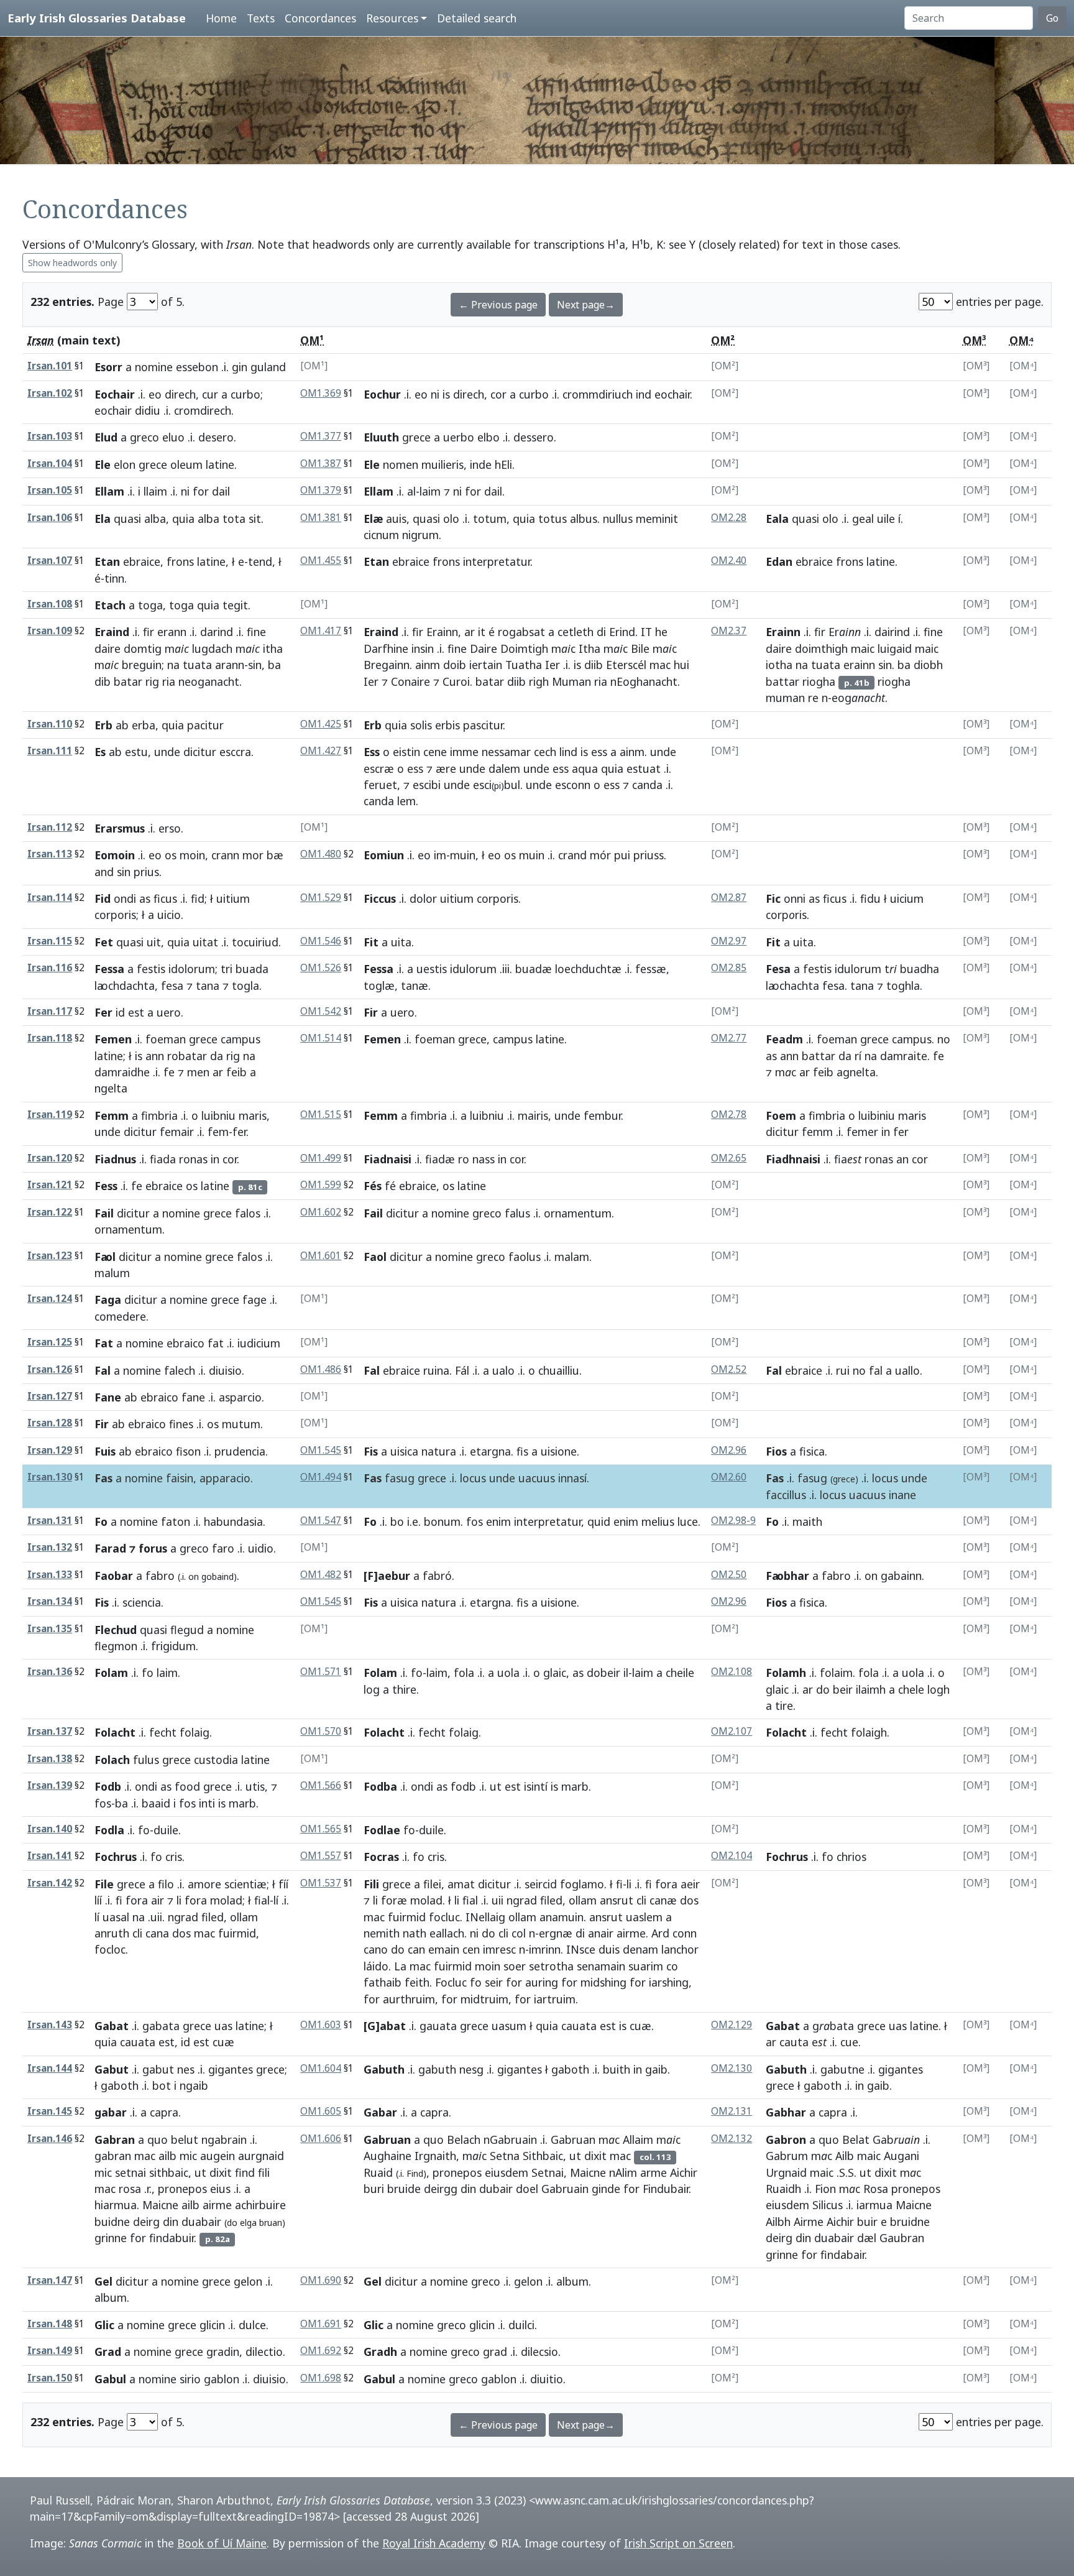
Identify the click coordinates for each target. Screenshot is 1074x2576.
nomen (401, 464)
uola (508, 1673)
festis (151, 969)
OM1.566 (321, 1785)
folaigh (869, 1732)
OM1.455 (321, 561)
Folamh (786, 1673)
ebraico (186, 1343)
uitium (233, 898)
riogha (819, 681)
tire (784, 1706)
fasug (400, 1478)
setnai (131, 2172)
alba (155, 519)
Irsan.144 (50, 2068)
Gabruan (387, 2140)
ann (155, 1056)
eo (155, 394)
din (171, 2222)
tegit (235, 605)
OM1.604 (321, 2068)
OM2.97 (729, 941)
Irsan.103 (50, 436)
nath (415, 1933)
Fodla (109, 1830)
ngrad (183, 1917)
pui (622, 855)
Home (221, 18)
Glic (104, 2325)
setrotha (551, 1966)
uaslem (644, 1917)
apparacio (225, 1478)
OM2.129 (732, 2025)
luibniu (218, 1115)
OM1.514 (321, 1038)
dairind (892, 632)
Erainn (442, 632)
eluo (173, 437)
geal (863, 519)
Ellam (109, 491)
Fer (103, 1012)
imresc (499, 1949)
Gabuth (384, 2069)
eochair (113, 410)
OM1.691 (321, 2324)
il (626, 1673)
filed (213, 1917)
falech (180, 1370)
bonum (442, 1521)
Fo (101, 1521)
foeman (166, 1039)
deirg (146, 2222)
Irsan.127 (50, 1396)
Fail (104, 1213)
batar (128, 681)
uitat (205, 942)
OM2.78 (729, 1115)
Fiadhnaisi (793, 1159)
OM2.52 (729, 1369)
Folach (112, 1760)
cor (498, 394)
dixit (221, 2172)
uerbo (459, 437)
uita (401, 942)
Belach (464, 2140)
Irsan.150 (50, 2378)
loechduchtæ (588, 969)
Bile (640, 649)
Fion (825, 2189)
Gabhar (786, 2112)
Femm (112, 1115)
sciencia (142, 1602)
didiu (148, 410)
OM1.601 (321, 1256)
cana (157, 1933)
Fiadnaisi (388, 1159)
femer (862, 1132)
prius (146, 872)
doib (455, 665)
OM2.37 (729, 631)
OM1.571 (321, 1672)
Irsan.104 (50, 464)
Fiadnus (115, 1159)
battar (783, 681)
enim (498, 1521)
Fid (103, 898)
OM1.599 (321, 1185)
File (104, 1884)
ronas (193, 1159)
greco (145, 437)
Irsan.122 (50, 1212)
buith (617, 2069)
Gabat (112, 2026)
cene (435, 752)
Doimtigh (524, 649)
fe (169, 1072)
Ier (553, 665)
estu (136, 752)
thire (404, 1689)
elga (248, 2223)
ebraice (142, 561)
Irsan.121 (50, 1185)
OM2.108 (732, 1672)
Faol (375, 1257)
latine (220, 464)
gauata (438, 2026)
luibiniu (877, 1115)
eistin (406, 752)
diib (594, 665)
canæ (663, 1900)
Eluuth (381, 437)
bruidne (910, 2222)
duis (609, 1949)
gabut (158, 2069)
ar (470, 632)
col (519, 1933)
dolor (423, 898)
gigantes (231, 2069)
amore (204, 1884)
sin (255, 665)
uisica (404, 1451)
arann (230, 665)
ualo (503, 1370)
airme (631, 1933)
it (482, 632)
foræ (394, 1900)
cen (471, 1949)
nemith (382, 1933)
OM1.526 (321, 968)
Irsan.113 (50, 854)
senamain (601, 1966)
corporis (115, 915)
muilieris (443, 464)
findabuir (172, 2238)
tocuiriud (255, 942)
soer (515, 1966)
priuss (649, 855)
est (136, 1012)
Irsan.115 (50, 941)
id (120, 1012)
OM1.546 (321, 941)
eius (220, 2189)
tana (208, 986)
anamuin (562, 1917)
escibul (497, 785)
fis (522, 1451)
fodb (463, 1786)
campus (241, 1039)
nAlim (623, 2172)
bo (397, 1521)
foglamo (582, 1884)
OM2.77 (729, 1038)
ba (274, 665)
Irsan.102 (50, 393)
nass (484, 1159)
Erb (103, 725)
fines (181, 1424)
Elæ (373, 519)
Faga (108, 1300)
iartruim (555, 1999)
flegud (187, 1630)
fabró (437, 1576)
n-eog (853, 698)
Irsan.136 (50, 1672)
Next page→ (586, 305)
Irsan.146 (50, 2139)
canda (647, 785)
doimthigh (821, 649)
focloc (110, 1949)
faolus (525, 1257)
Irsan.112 (50, 827)
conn (685, 1933)
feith (417, 1982)
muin (463, 855)
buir (867, 2222)
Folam (111, 1673)
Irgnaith (435, 2156)
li (179, 1900)
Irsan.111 (50, 751)
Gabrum (787, 2156)
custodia (216, 1760)
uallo (907, 1370)
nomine (154, 367)
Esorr (108, 367)
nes (186, 2069)
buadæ (534, 969)
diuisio (225, 1370)
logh (939, 1689)
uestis (432, 969)
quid (599, 1521)
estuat (644, 769)
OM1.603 (321, 2025)
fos (475, 1521)
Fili (371, 1884)
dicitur (200, 752)
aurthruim (409, 1999)
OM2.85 (729, 968)
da (217, 1056)
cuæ (223, 2042)
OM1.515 (321, 1115)
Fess (106, 1186)
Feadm (784, 1039)
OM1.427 (321, 751)
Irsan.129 (50, 1450)
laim (430, 491)
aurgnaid (261, 2156)
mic (188, 2156)
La (400, 1966)
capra (164, 2112)
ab (122, 725)
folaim (836, 1673)
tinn (114, 578)
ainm (428, 665)
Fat (104, 1343)
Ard (660, 1933)
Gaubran (902, 2238)
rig (152, 681)
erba (144, 725)
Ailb (845, 2156)
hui (682, 665)
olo (451, 519)
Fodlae (382, 1830)
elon (125, 464)
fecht (163, 1732)
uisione (559, 1451)
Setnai (548, 2172)
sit (255, 519)
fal (876, 1370)
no (944, 1039)
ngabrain (224, 2140)
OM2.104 (732, 1856)
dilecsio (539, 2352)
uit (154, 942)
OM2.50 (729, 1575)
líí (98, 1900)
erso (170, 828)
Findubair (666, 2189)
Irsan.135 (50, 1629)
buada (252, 969)
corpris (786, 915)
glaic (555, 1673)
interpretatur (497, 561)
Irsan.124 (50, 1299)
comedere (120, 1316)
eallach (447, 1933)
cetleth (576, 632)
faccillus (786, 1495)
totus (553, 519)
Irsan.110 (50, 724)
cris (174, 1857)
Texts (261, 18)
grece (416, 437)
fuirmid (237, 1933)
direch (180, 394)
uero (169, 1012)
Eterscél (626, 665)
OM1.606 (321, 2139)
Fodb (108, 1786)
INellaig (485, 1917)
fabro (160, 1576)
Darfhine (386, 649)
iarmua (874, 2205)
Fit (371, 942)
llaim (155, 491)
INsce (581, 1949)
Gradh (380, 2352)
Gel (103, 2281)
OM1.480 (321, 854)
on (194, 1577)
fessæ (651, 969)
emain (444, 1949)
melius (658, 1521)
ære (446, 769)
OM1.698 (321, 2378)
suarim (646, 1966)
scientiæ (246, 1884)
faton (176, 1521)
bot (162, 2085)
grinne (111, 2238)
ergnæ (556, 1933)
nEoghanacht (644, 681)
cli (137, 1933)
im (440, 855)
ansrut (617, 1900)
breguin (142, 665)
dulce (252, 2325)
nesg (471, 2069)
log (372, 1689)
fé (390, 1186)
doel (527, 2189)
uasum (509, 2026)
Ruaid (378, 2172)
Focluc (451, 1982)
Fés (373, 1186)
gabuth (437, 2069)
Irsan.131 (50, 1521)
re (813, 698)
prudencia (240, 1451)
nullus (618, 519)
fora (137, 1900)
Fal (103, 1370)
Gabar (380, 2112)
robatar (187, 1056)
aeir (690, 1884)
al (411, 491)
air (158, 1900)
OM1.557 (321, 1856)
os (171, 855)
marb (242, 1803)
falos (248, 1213)
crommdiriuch (598, 394)
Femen (113, 1039)
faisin (180, 1478)
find (245, 2172)
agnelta (856, 1072)
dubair (496, 2189)
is (446, 394)
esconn (573, 785)
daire (108, 649)
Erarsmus (120, 828)
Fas (103, 1478)
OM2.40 (729, 561)
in (886, 1132)
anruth (112, 1933)
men (198, 1072)
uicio (169, 915)
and (104, 872)
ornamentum (128, 1229)
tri (227, 969)
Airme (809, 2222)
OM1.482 (321, 1575)
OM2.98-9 (733, 1521)
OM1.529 (321, 898)
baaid (156, 1803)
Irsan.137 (50, 1731)
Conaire (411, 681)
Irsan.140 (50, 1829)
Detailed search (477, 18)
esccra (235, 752)
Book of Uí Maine (222, 2543)
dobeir (604, 1673)
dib (103, 681)
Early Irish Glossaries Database (97, 18)
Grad (108, 2352)
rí (858, 1056)
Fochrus (116, 1857)
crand (572, 855)
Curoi (456, 681)
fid (198, 898)
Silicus (828, 2205)
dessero (534, 437)
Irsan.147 (50, 2280)
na (173, 665)
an (902, 1159)
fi (119, 1900)
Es (100, 752)
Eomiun (384, 855)
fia (848, 1159)
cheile (680, 1673)
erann (172, 632)
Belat (856, 2140)
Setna (505, 2156)
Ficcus (380, 898)
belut (185, 2140)
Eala (777, 519)
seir (494, 1982)
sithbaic (169, 2172)
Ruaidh (783, 2189)
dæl (867, 2238)
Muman (571, 681)
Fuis (105, 1451)
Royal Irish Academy (434, 2543)
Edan (779, 561)
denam (640, 1949)
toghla (903, 986)
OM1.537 (321, 1883)
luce (688, 1521)
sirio (190, 2379)
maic (863, 649)
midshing (604, 1982)
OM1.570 (321, 1731)
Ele (103, 464)
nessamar (506, 752)
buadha (920, 969)
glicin (212, 2325)
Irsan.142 (50, 1883)
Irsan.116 (50, 968)
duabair (201, 2222)
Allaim (638, 2140)
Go (1052, 18)
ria (169, 681)
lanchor (680, 1949)
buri (374, 2189)
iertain (486, 665)
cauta (794, 2042)
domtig (143, 649)
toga (150, 605)
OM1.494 (321, 1477)
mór (600, 855)
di (601, 632)
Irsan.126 (50, 1369)
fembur (602, 1115)
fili (264, 2172)
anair (601, 1933)
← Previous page (498, 305)
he (661, 632)
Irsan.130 (50, 1477)
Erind (622, 632)
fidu (870, 898)
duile (166, 1830)
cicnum (381, 535)
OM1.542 (321, 1011)
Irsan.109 (50, 631)
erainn (859, 665)
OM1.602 (321, 1212)
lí (276, 1900)
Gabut (112, 2069)
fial (262, 1900)
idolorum (192, 969)
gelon (248, 2281)
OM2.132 (732, 2139)
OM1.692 (321, 2351)
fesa (172, 986)
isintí (536, 1786)
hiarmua (116, 2205)
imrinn (545, 1949)
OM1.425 (321, 724)
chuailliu (559, 1370)
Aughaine (388, 2156)
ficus (165, 898)
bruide (404, 2189)
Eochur (382, 394)
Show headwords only (72, 263)
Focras (381, 1857)
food (187, 1786)
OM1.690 (321, 2280)
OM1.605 (321, 2111)
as (145, 898)
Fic (773, 898)
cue (849, 2042)
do (823, 1689)
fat (216, 1343)
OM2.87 (729, 898)
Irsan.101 (50, 366)
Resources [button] (392, 18)
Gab (896, 2140)
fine (256, 632)
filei (432, 1884)
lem (406, 801)
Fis (371, 1451)
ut (496, 1786)
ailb (168, 2156)
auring (542, 1982)
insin (423, 649)
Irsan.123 (50, 1256)
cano (376, 1949)
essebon (197, 367)
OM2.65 (729, 1158)
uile (886, 519)
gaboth (120, 2085)
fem (218, 1132)
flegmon (116, 1646)
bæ (275, 855)
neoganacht (209, 681)
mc (563, 649)
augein (218, 2156)
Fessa (109, 969)
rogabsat (521, 632)
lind (568, 752)
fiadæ (440, 1159)
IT (646, 632)
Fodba (380, 1786)
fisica (812, 1451)
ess (599, 752)
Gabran (115, 2140)
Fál (462, 1370)
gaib (656, 2069)
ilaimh (871, 1689)
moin (192, 855)
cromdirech (203, 410)
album (111, 2297)
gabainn (901, 1576)
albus (584, 519)
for (201, 491)
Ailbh (778, 2222)
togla (246, 986)
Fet (104, 942)
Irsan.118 (50, 1038)
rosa (130, 2189)
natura (439, 1451)
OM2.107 (732, 1731)
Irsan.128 (50, 1423)
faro (223, 1548)
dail (493, 491)
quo (158, 2140)
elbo (489, 437)
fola (464, 1673)
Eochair (115, 394)
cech (545, 752)
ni (435, 394)
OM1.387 (321, 464)
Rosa (876, 2189)
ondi (125, 898)
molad (226, 1900)
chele (911, 1689)
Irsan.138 (50, 1759)
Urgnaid (786, 2172)
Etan (107, 561)
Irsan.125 (50, 1342)
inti (207, 1803)
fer (239, 1132)
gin (240, 367)
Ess (372, 752)
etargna (490, 1451)
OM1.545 (321, 1450)
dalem (504, 769)
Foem (781, 1115)
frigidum (173, 1646)
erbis (447, 725)
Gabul (110, 2379)
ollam (244, 1917)
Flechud (116, 1630)
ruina (436, 1370)
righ (539, 681)
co (672, 1966)
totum (490, 519)
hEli (503, 464)
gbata (833, 2026)
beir (843, 1689)
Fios (776, 1451)
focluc (444, 1917)
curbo (246, 394)
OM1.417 (321, 631)
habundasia (233, 1521)
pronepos (182, 2189)
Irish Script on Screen (678, 2543)
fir (149, 632)
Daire (484, 649)
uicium (907, 898)
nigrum (420, 535)
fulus (146, 1760)
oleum (186, 464)
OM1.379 (321, 490)
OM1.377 (321, 436)
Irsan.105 (50, 490)
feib (236, 1072)
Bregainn (387, 665)
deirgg (441, 2189)
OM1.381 (321, 518)
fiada (163, 1159)
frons (180, 561)
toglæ (379, 986)
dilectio (264, 2352)
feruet (380, 785)
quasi (127, 519)
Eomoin (115, 855)
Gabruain (565, 2189)
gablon (222, 2379)
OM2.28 (729, 518)
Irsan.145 (50, 2111)
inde (481, 464)
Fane (108, 1397)
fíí (283, 1884)
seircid (541, 1884)
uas (223, 2026)
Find (415, 2173)
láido (376, 1966)
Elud (106, 437)
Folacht (115, 1732)
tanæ (415, 986)
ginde (606, 2189)
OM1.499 (321, 1158)
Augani (902, 2156)
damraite (904, 1056)
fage (255, 1300)
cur (210, 394)
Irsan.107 (50, 561)
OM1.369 (321, 393)
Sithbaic (543, 2156)
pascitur (483, 725)
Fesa (778, 969)
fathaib (383, 1982)
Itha (590, 649)
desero (216, 437)
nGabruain (510, 2140)
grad (495, 2352)
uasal (116, 1917)
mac (660, 665)
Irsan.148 (50, 2324)
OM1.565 (321, 1829)
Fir (371, 1012)
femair (177, 1132)
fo (148, 1673)
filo (166, 1884)
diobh (928, 665)
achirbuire (260, 2205)
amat (461, 1884)
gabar (111, 2112)
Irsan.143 (50, 2025)
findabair (842, 2255)
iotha (779, 665)
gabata (161, 2026)
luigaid (895, 649)
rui (843, 1370)
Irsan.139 (50, 1785)
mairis (533, 1115)
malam (572, 1257)
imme (464, 752)
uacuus (537, 1478)
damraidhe (122, 1072)
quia (183, 519)
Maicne (160, 2205)
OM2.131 (732, 2111)
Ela (103, 519)
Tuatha (524, 665)
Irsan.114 (50, 898)
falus (517, 1213)
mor (253, 855)
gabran (113, 2156)
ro (464, 1159)
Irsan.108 (50, 604)
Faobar (114, 1576)
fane (193, 1397)
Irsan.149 (50, 2351)
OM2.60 (729, 1477)
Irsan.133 (50, 1575)
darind (217, 632)
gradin (223, 2352)
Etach (110, 605)
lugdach (212, 649)
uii (498, 1900)
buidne (112, 2222)
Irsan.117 (50, 1011)
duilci (521, 2325)
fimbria (159, 1115)
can (416, 1949)
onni (795, 898)
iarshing (669, 1982)
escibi (427, 785)
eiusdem (507, 2172)
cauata (138, 2042)
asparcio (240, 1397)
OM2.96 (729, 1450)
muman (785, 698)
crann (225, 855)
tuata (197, 665)
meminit (657, 519)
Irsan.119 (50, 1115)
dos (181, 1933)
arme (654, 2172)
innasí (572, 1478)
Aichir (684, 2172)
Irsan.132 (50, 1547)
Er (845, 632)
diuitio (547, 2379)
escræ (379, 769)
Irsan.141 (50, 1856)
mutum (241, 1424)
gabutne (842, 2069)
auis (396, 519)
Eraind (112, 632)
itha (273, 649)
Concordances (320, 18)
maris (253, 1115)
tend (260, 561)
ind (644, 394)
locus (473, 1478)
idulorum (473, 969)
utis (255, 1786)
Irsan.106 (50, 518)
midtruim (484, 1999)
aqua (585, 769)
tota (234, 519)
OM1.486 (321, 1369)
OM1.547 (321, 1521)
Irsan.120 (50, 1158)
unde (167, 752)
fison (188, 1451)
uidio (261, 1548)
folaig (195, 1732)
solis (421, 725)
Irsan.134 (50, 1601)
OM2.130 (732, 2068)
